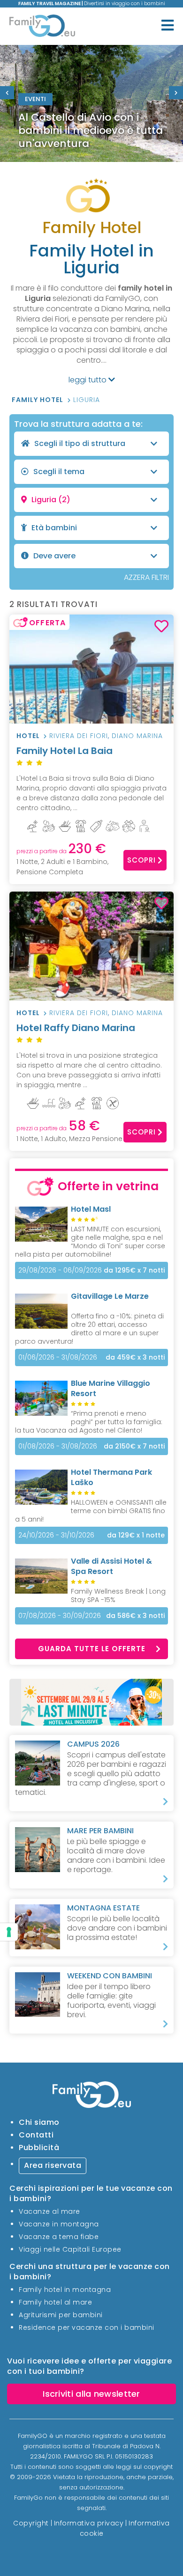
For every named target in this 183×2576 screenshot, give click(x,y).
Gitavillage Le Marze (110, 1296)
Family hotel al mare (55, 2302)
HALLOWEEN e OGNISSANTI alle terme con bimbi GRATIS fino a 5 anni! (91, 1511)
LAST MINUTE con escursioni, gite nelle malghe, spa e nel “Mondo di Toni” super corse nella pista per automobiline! (90, 1242)
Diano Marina (137, 736)
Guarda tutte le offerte (92, 1649)
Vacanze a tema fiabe (59, 2237)
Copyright (31, 2523)
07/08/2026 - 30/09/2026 (60, 1616)
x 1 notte (136, 1535)
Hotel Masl (91, 1209)
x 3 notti (135, 1358)
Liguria (87, 400)
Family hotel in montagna (65, 2290)
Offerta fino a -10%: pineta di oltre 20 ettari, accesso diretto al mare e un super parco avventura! (89, 1329)
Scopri (141, 860)
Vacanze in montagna (59, 2224)
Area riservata (53, 2165)
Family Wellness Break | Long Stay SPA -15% (118, 1595)
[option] (91, 103)
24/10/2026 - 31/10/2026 (56, 1535)
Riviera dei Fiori (79, 736)
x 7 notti (134, 1270)
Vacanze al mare (50, 2211)
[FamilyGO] (42, 27)
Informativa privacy (89, 2523)
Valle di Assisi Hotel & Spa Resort (111, 1566)
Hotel (28, 736)
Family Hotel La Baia (65, 751)
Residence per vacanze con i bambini (87, 2327)
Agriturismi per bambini (61, 2315)
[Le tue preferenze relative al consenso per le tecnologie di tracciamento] (9, 1932)
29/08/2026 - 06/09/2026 (60, 1270)
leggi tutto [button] (88, 380)
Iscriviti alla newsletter (91, 2394)
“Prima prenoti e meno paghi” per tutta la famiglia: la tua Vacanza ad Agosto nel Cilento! (89, 1422)
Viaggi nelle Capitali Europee (70, 2249)
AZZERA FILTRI (146, 577)
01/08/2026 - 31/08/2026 (58, 1446)
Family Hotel (38, 400)
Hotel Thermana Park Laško (111, 1477)
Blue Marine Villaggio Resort (111, 1388)
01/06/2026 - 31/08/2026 (58, 1357)
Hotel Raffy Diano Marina (76, 1028)
